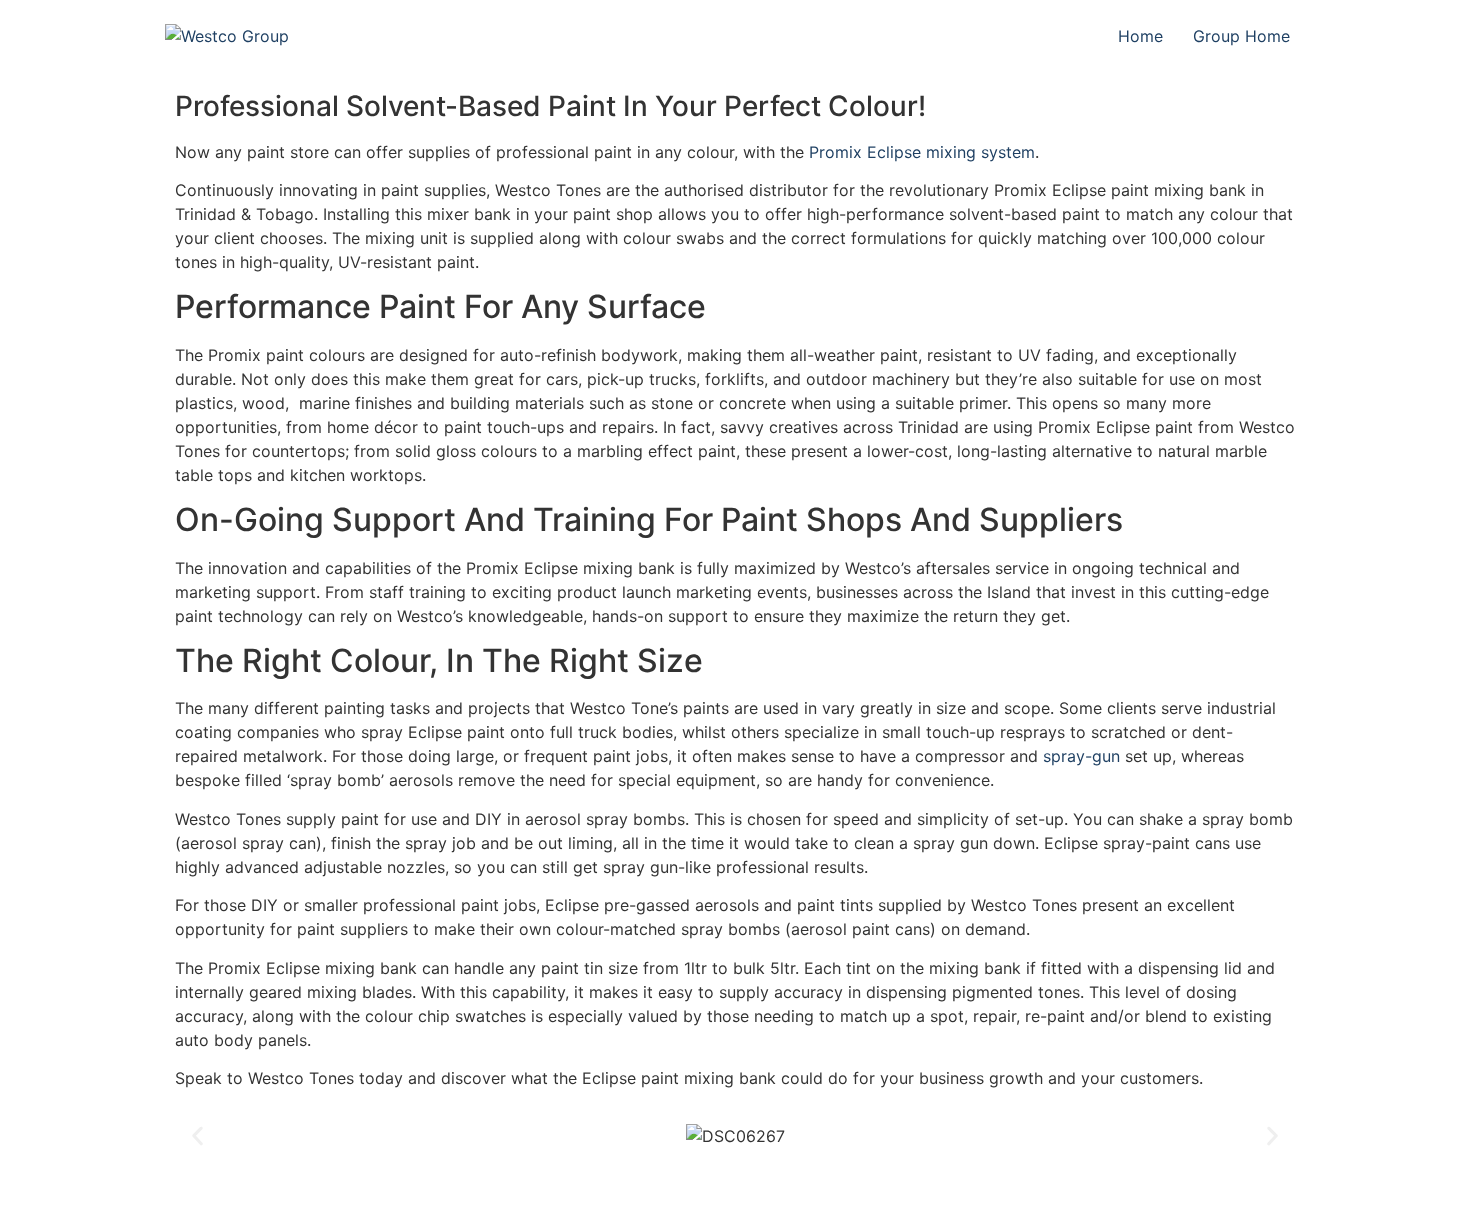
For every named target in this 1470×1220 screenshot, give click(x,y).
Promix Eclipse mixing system (922, 152)
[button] (197, 1136)
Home (1140, 36)
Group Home (1241, 36)
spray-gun (1081, 756)
